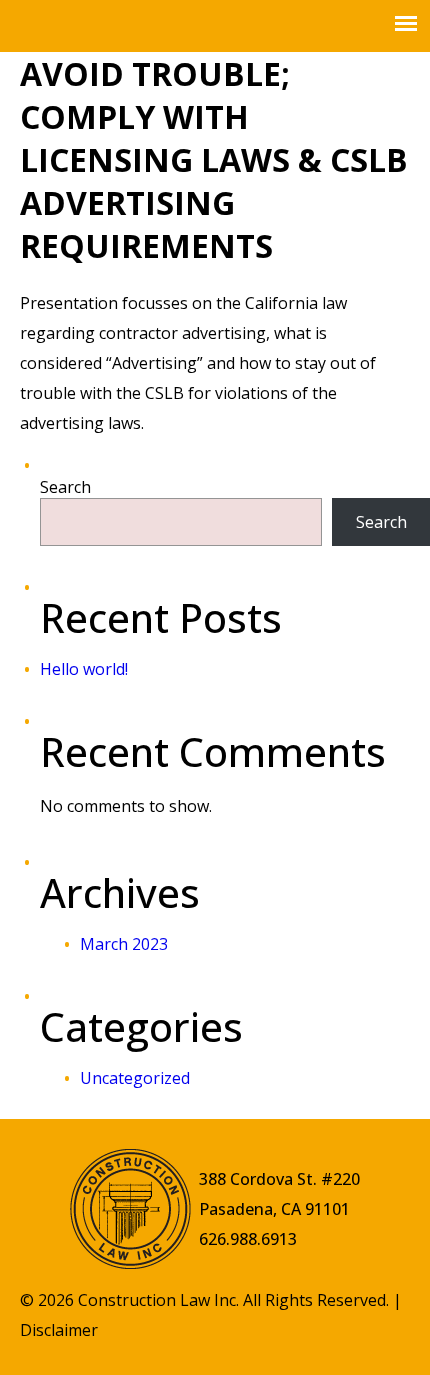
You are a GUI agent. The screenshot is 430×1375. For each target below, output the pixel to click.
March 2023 (124, 944)
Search (65, 487)
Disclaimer (59, 1330)
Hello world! (84, 669)
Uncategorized (135, 1078)
